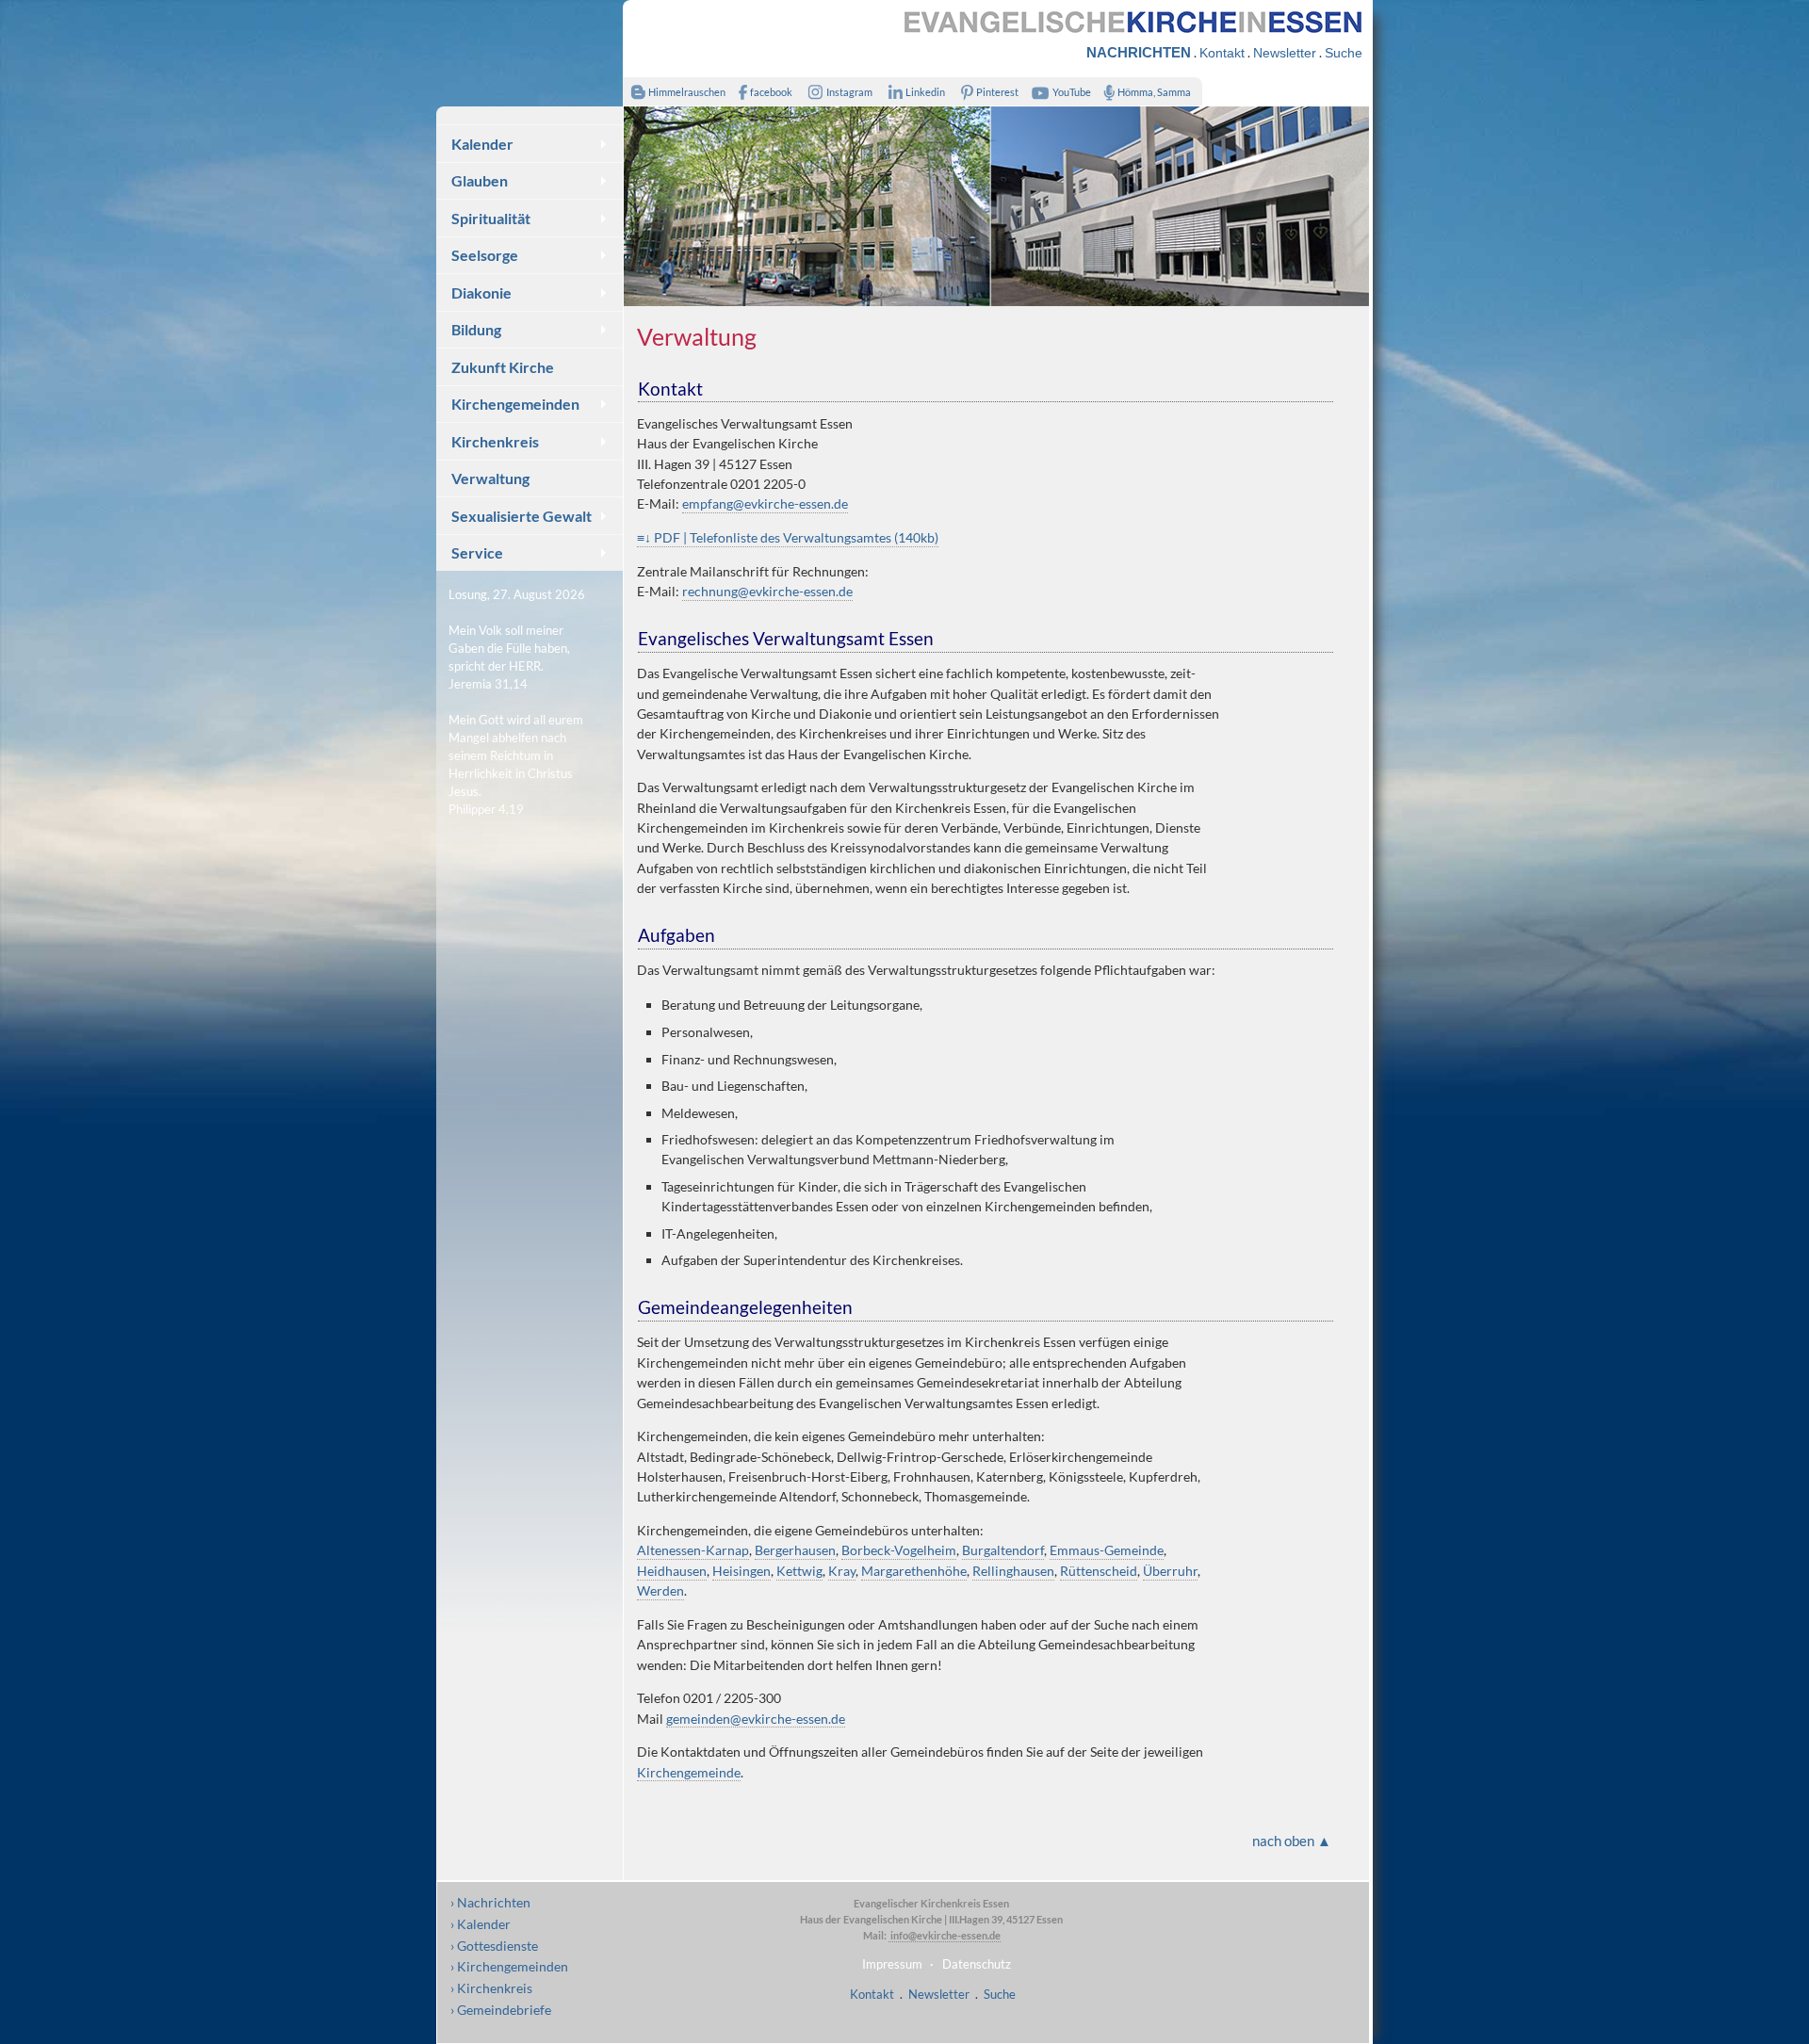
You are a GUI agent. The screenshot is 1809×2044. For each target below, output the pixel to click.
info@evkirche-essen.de (945, 1935)
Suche (1344, 53)
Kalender (482, 144)
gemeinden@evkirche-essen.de (756, 1719)
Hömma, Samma (1154, 92)
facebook (771, 92)
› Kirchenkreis (491, 1988)
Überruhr (1170, 1571)
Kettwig (799, 1571)
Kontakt (1222, 53)
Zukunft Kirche (503, 367)
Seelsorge (485, 255)
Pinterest (997, 92)
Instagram (849, 92)
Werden (660, 1590)
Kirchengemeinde (689, 1772)
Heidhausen (672, 1571)
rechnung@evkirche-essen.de (767, 591)
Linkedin (925, 92)
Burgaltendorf (1003, 1550)
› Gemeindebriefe (501, 2010)
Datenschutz (977, 1964)
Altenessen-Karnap (693, 1550)
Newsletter (1285, 53)
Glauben (480, 180)
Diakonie (481, 292)
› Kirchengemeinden (509, 1966)
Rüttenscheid (1099, 1571)
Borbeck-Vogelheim (899, 1550)
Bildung (476, 329)
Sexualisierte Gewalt (522, 516)
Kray (842, 1571)
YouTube (1072, 92)
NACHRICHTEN (1139, 52)
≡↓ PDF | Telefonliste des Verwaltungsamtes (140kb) (788, 537)
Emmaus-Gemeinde (1107, 1550)
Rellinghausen (1013, 1571)
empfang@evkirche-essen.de (765, 503)
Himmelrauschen (687, 92)
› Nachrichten (490, 1902)
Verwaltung (490, 478)
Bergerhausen (795, 1550)
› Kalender (481, 1924)
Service (477, 552)
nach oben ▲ (1292, 1841)
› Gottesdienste (494, 1946)
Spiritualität (491, 218)
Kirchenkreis (495, 441)
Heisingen (742, 1571)
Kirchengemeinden (515, 404)
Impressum (892, 1964)
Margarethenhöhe (914, 1571)
